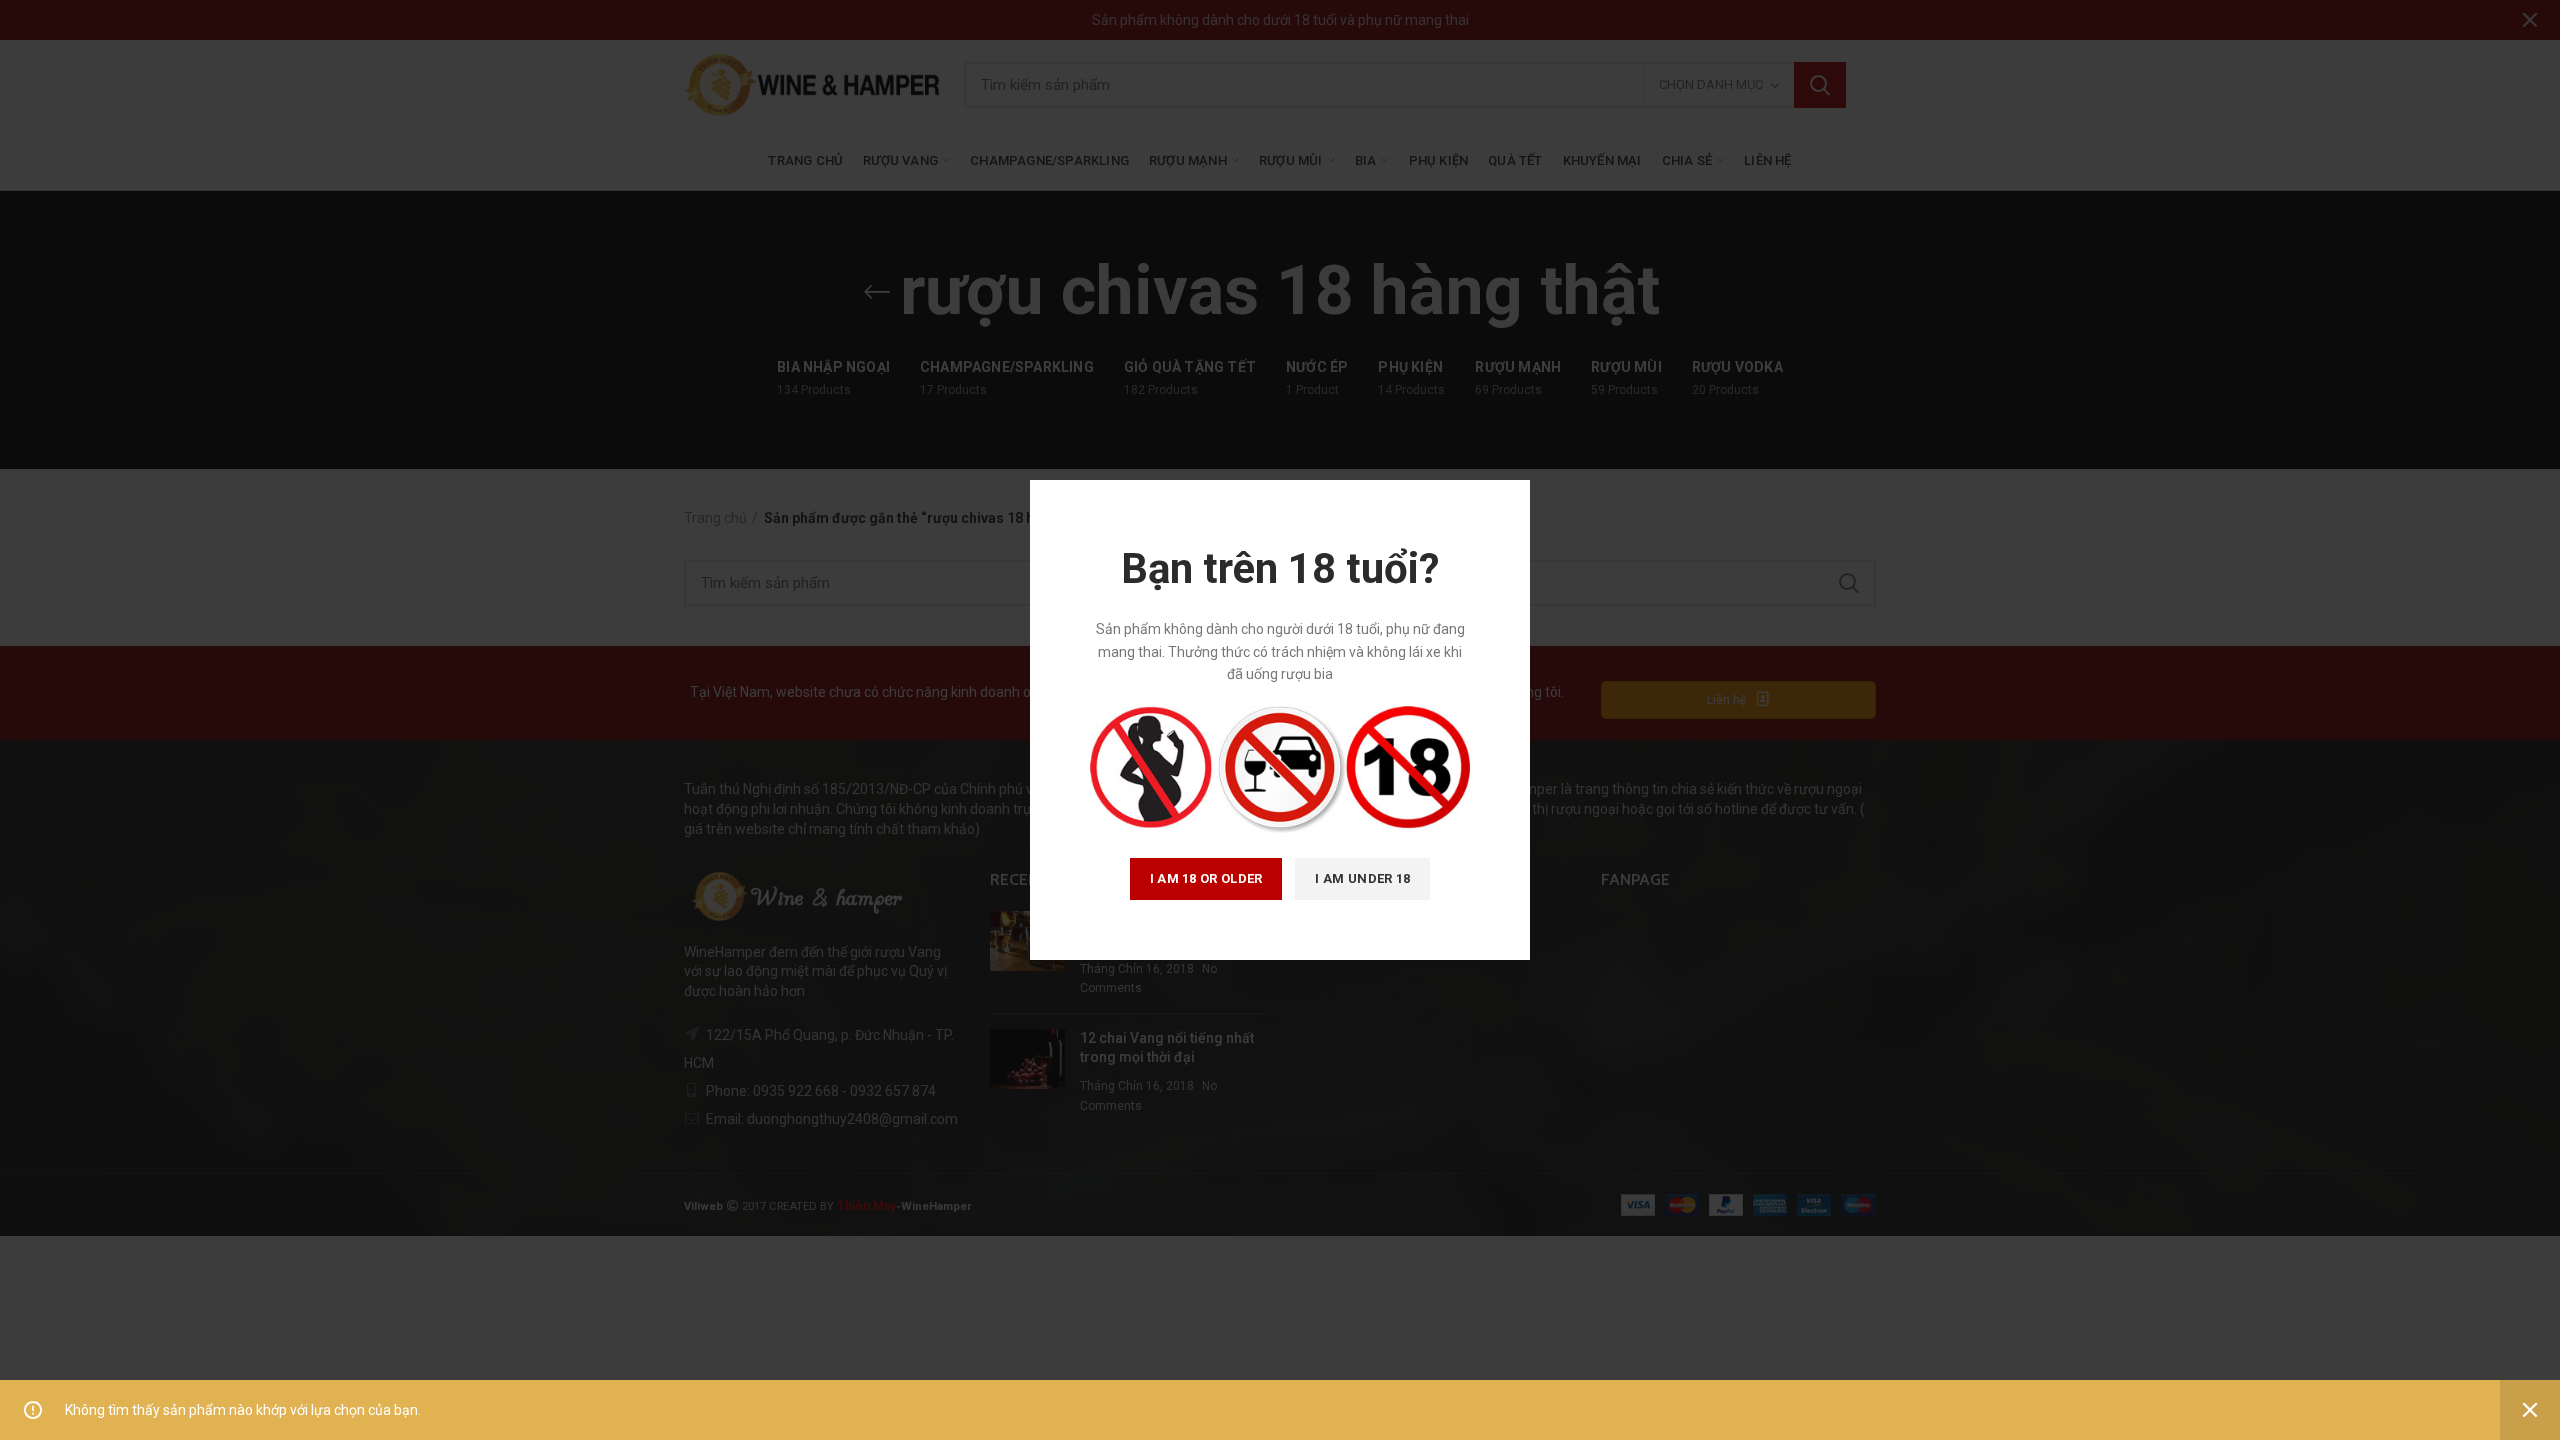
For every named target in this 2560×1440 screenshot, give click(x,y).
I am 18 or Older (1206, 878)
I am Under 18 (1362, 878)
